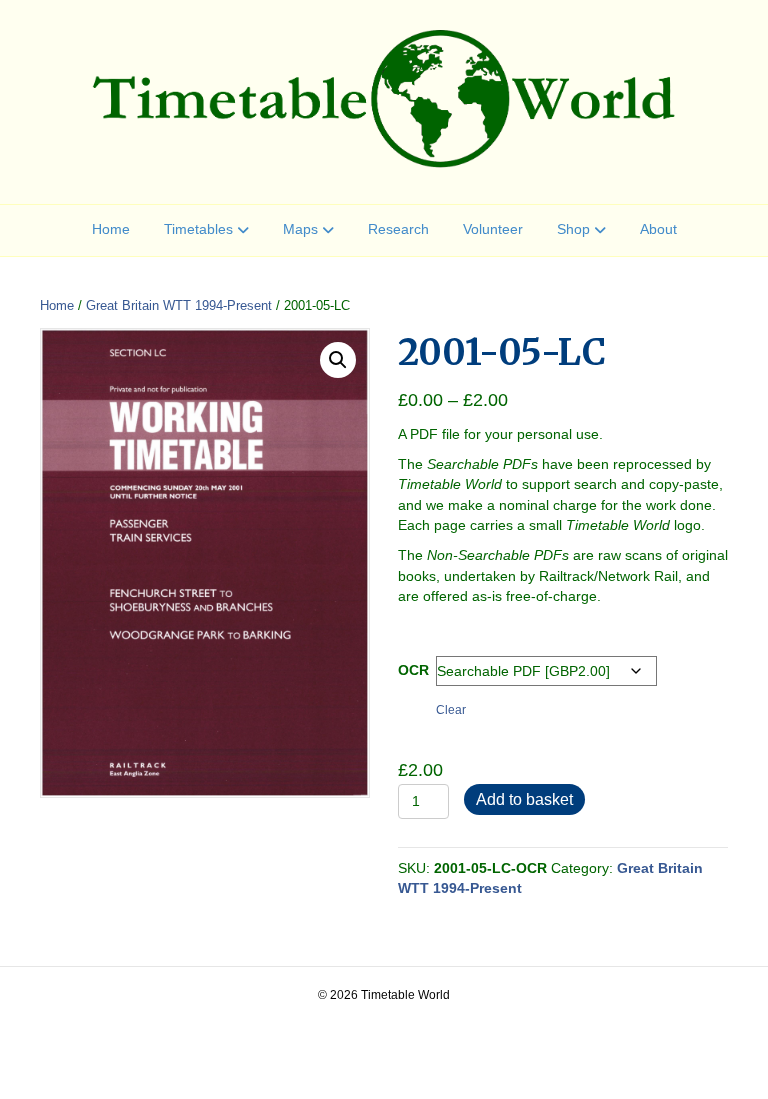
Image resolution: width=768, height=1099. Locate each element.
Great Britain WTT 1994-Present (179, 305)
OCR (413, 670)
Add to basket (524, 799)
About (658, 229)
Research (398, 229)
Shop (573, 229)
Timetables (198, 229)
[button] (338, 360)
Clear (451, 709)
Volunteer (493, 229)
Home (111, 229)
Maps (300, 229)
